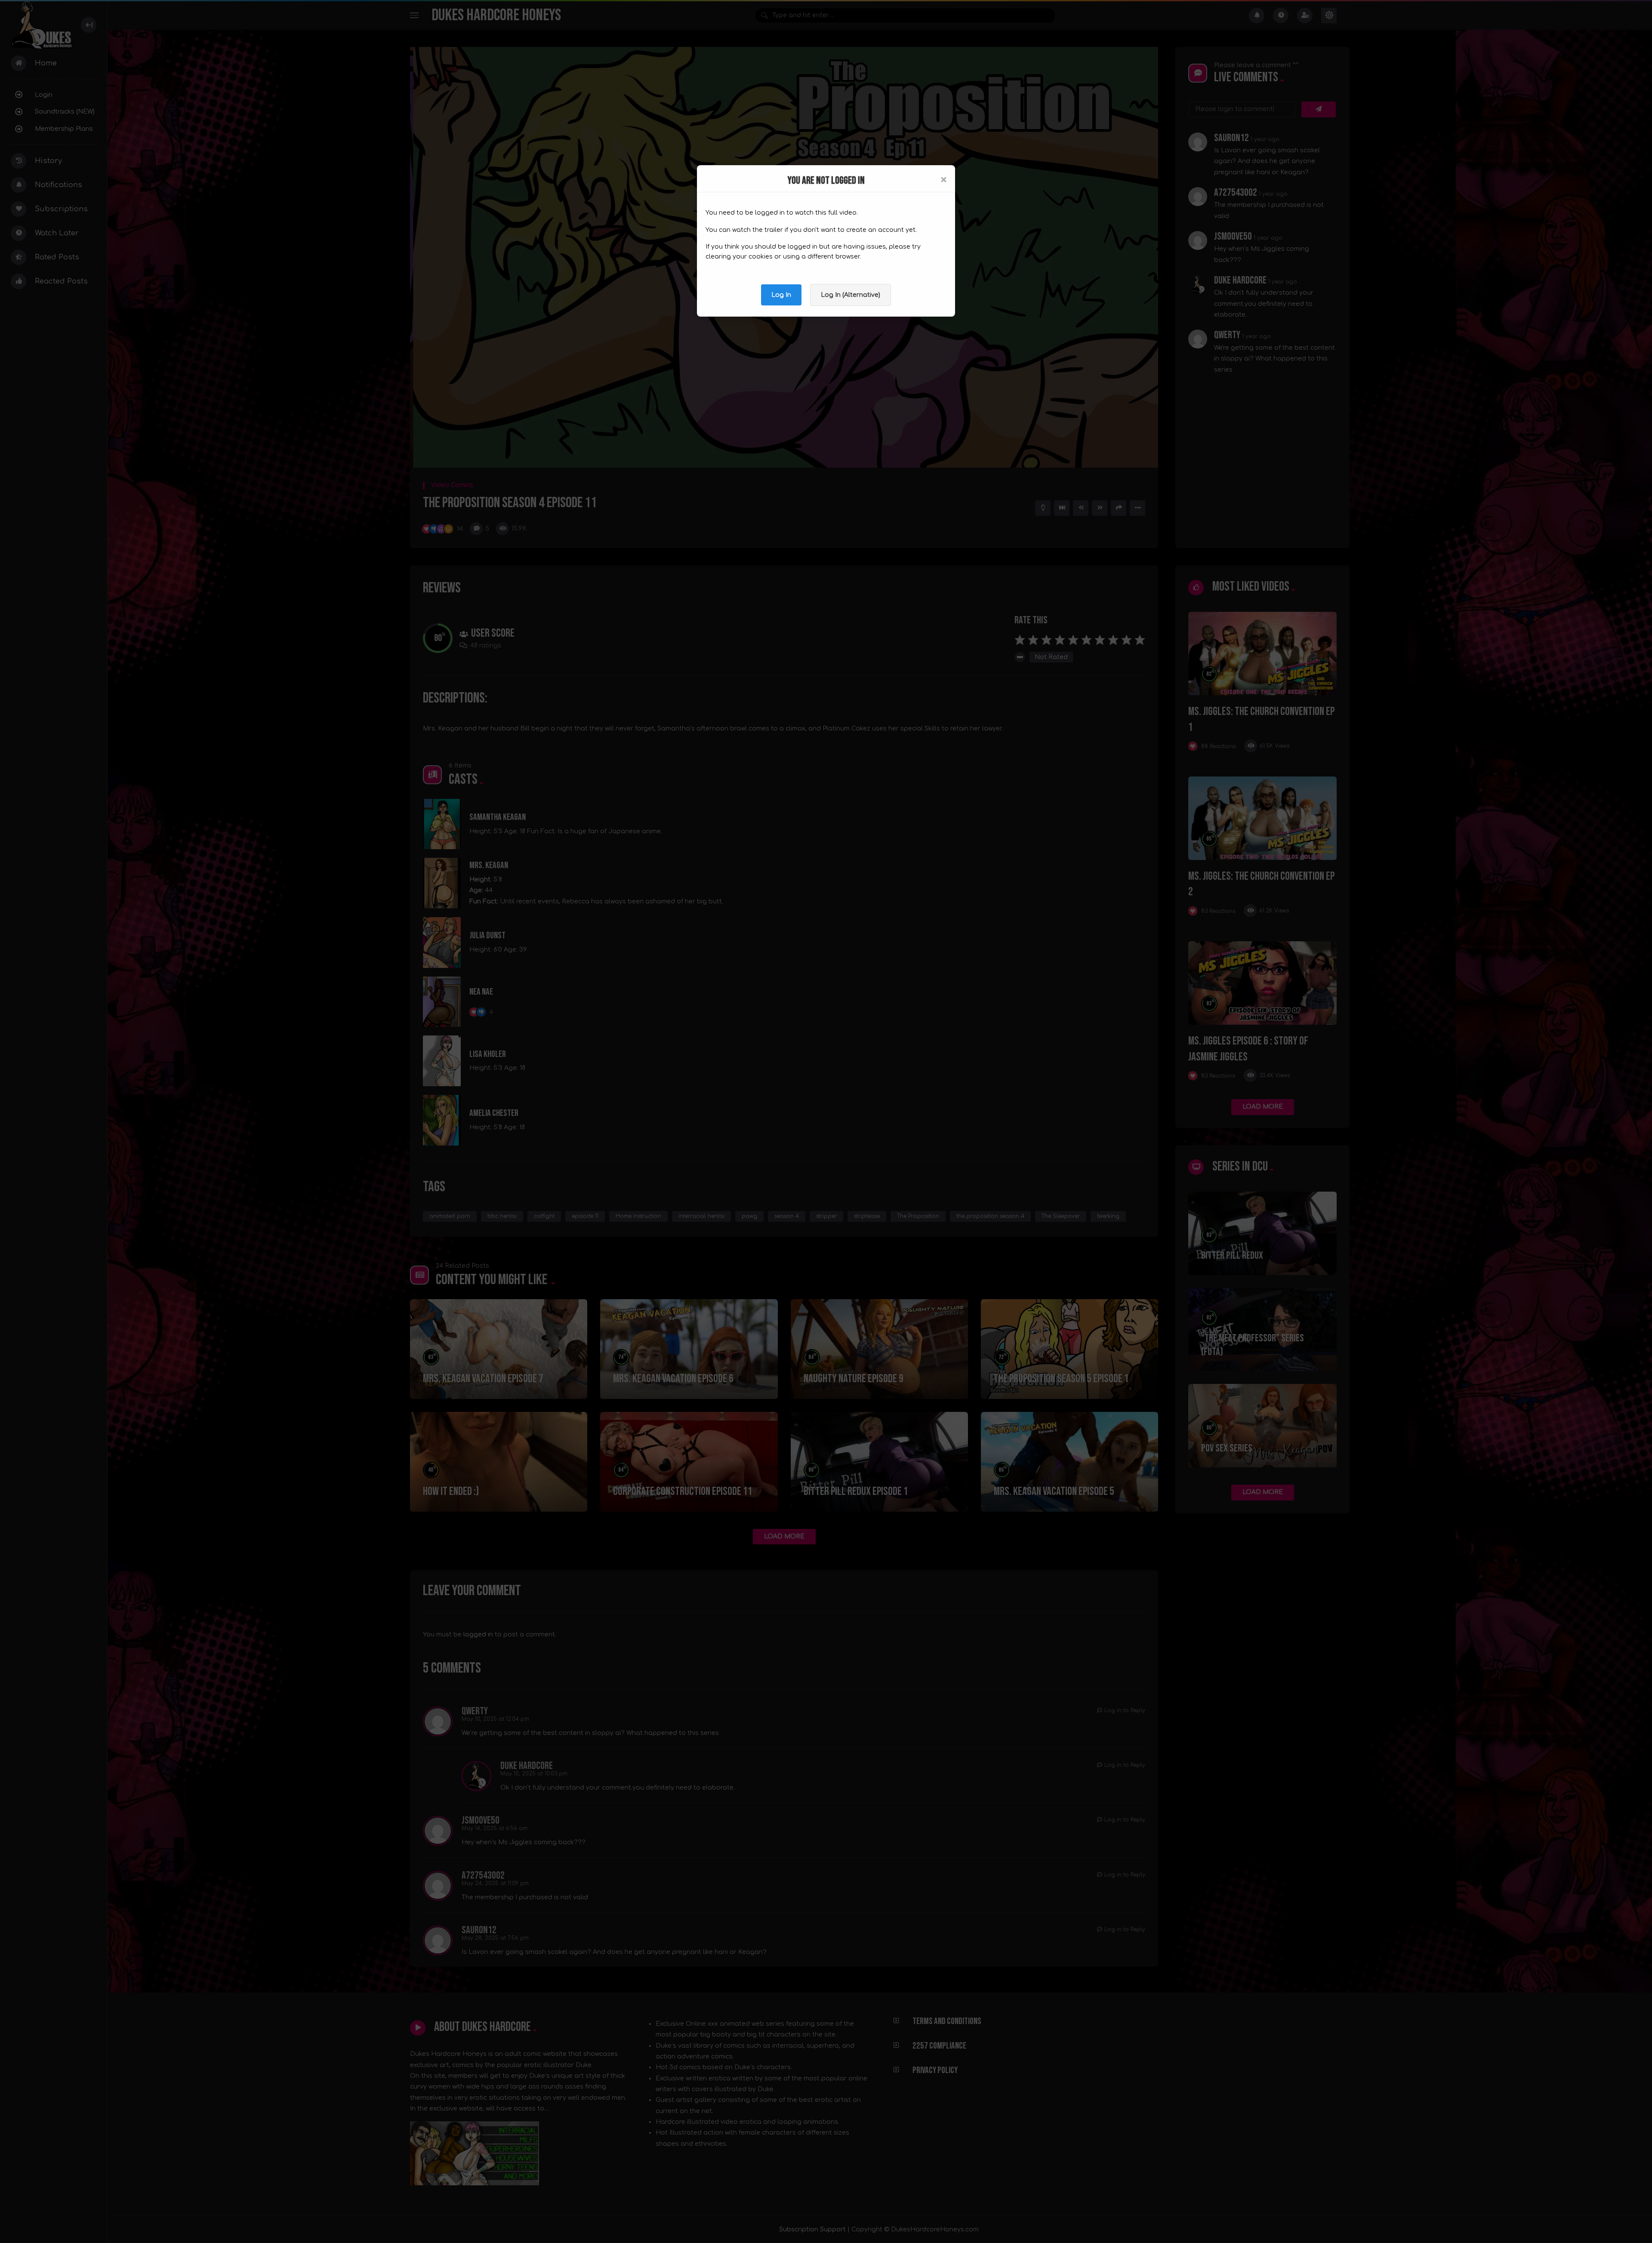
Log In (781, 295)
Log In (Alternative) (851, 295)
